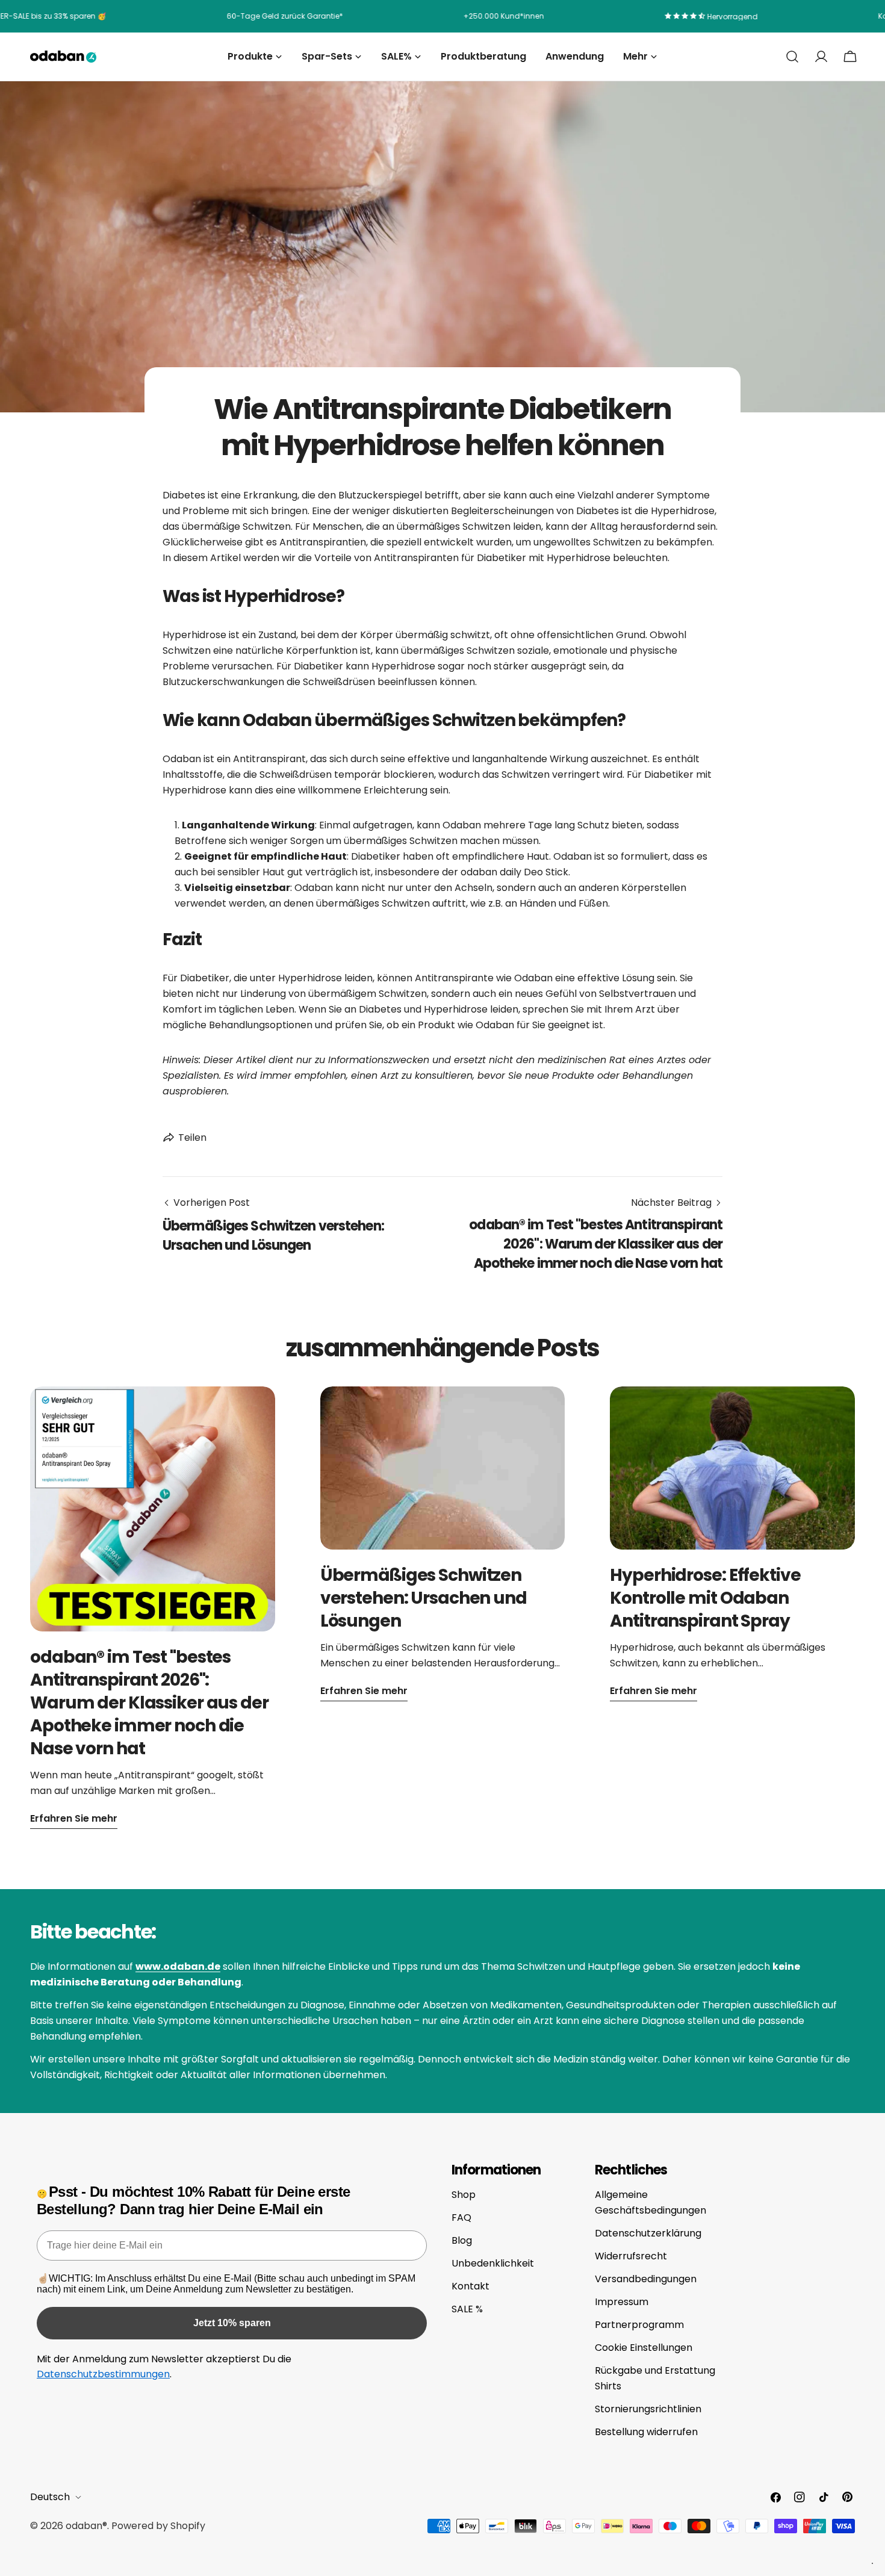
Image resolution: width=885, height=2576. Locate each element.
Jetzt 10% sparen (232, 2323)
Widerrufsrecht (631, 2256)
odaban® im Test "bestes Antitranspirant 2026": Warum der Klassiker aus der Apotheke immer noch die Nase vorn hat (149, 1703)
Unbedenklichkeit (493, 2263)
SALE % (467, 2309)
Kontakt (470, 2286)
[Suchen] (792, 57)
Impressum (622, 2302)
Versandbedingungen (646, 2279)
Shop (464, 2195)
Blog (462, 2240)
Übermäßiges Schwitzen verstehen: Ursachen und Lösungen (424, 1598)
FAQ (461, 2218)
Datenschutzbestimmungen (103, 2374)
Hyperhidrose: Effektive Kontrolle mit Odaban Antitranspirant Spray (705, 1598)
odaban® (86, 2526)
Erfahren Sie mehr (74, 1818)
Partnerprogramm (639, 2325)
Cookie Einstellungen (644, 2348)
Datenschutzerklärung (648, 2233)
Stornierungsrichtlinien (648, 2409)
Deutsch (50, 2497)
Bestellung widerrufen (646, 2432)
